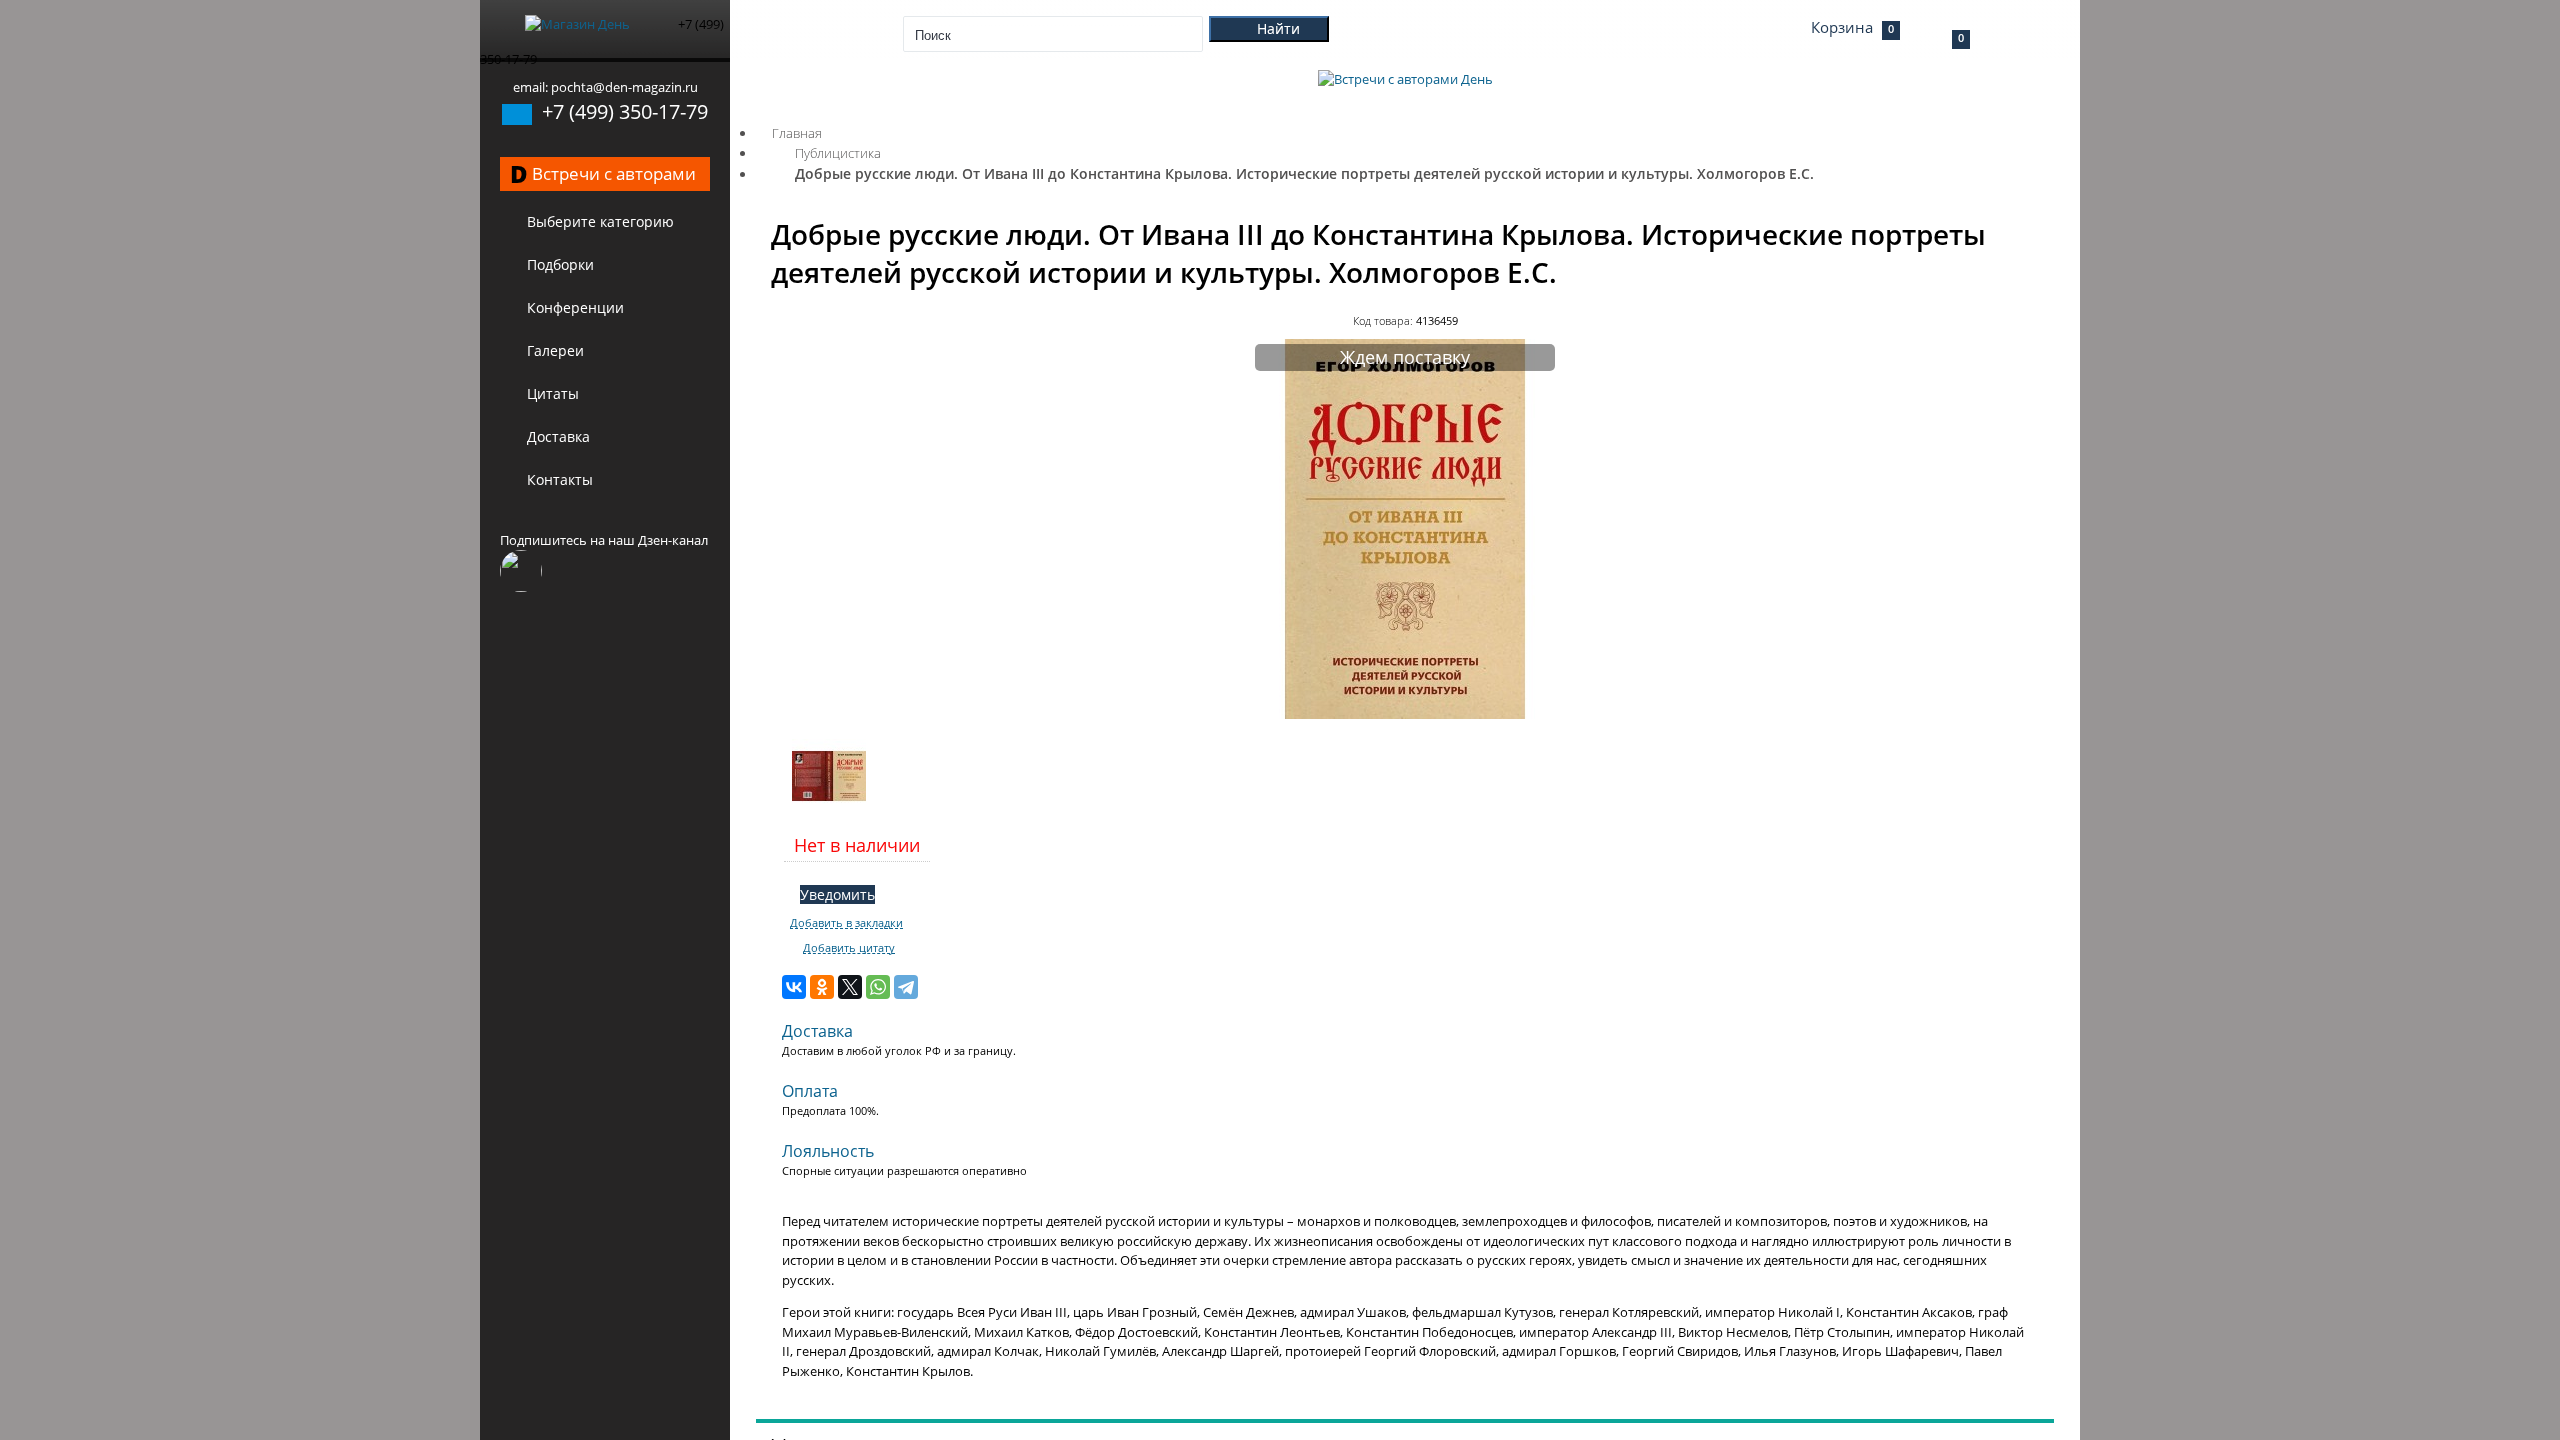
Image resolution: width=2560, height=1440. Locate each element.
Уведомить (837, 894)
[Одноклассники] (822, 987)
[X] (850, 987)
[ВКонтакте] (794, 987)
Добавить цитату (849, 948)
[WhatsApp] (878, 987)
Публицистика (838, 153)
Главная (797, 133)
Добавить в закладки (846, 923)
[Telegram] (906, 987)
